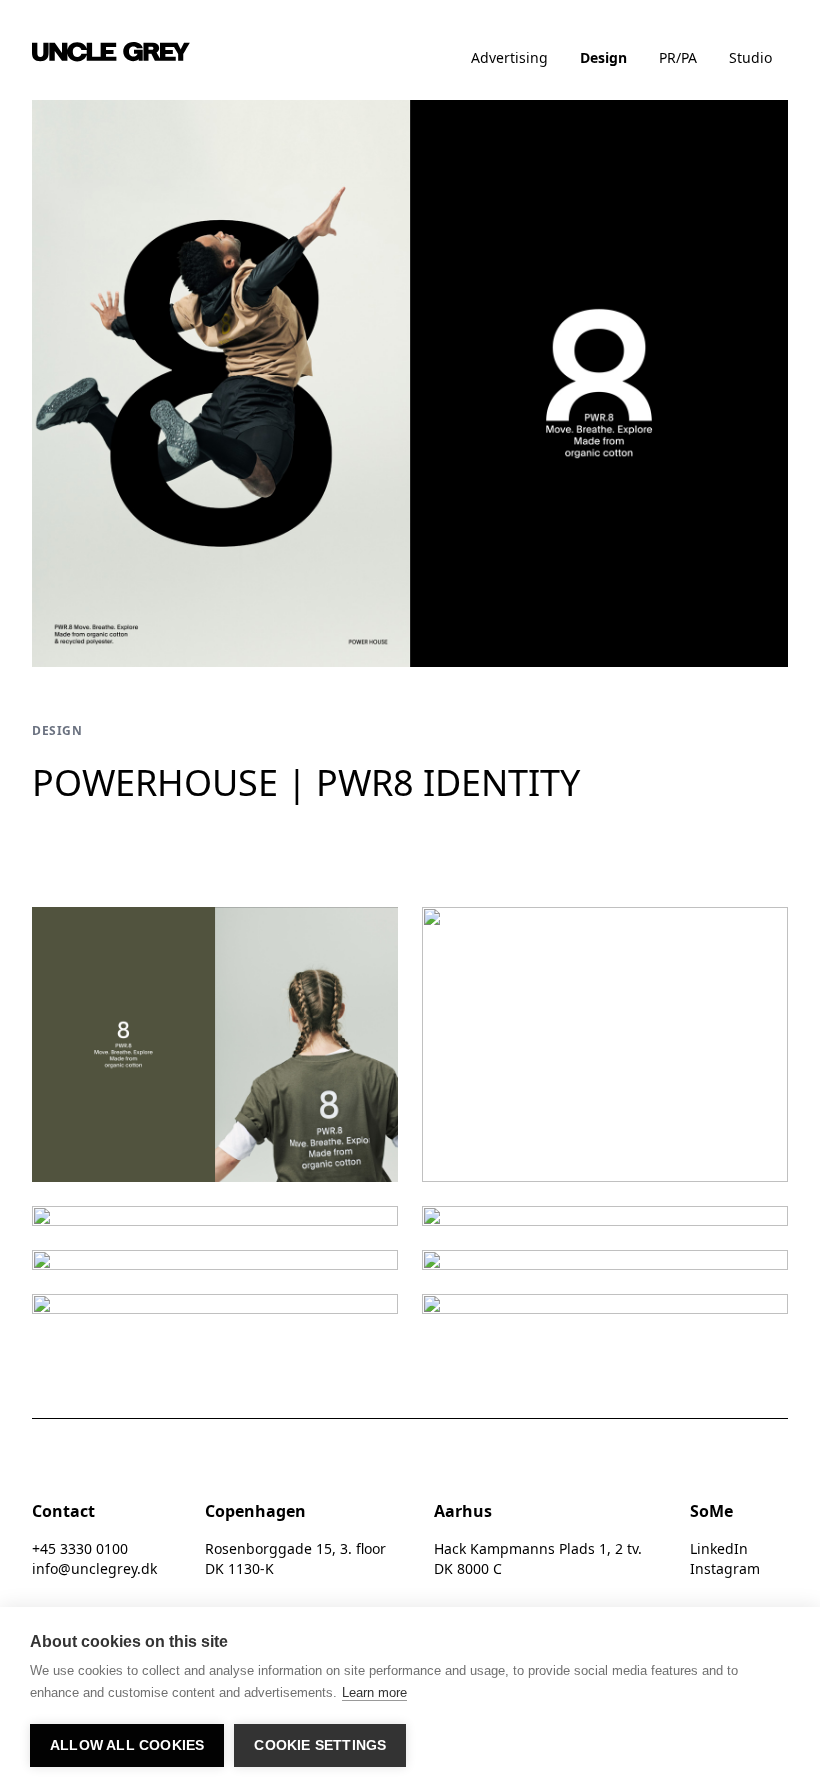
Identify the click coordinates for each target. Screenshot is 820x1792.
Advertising (509, 57)
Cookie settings (320, 1745)
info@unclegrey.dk (94, 1568)
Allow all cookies (127, 1745)
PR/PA (678, 57)
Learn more (374, 1692)
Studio (750, 57)
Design (603, 57)
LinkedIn (719, 1548)
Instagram (725, 1568)
